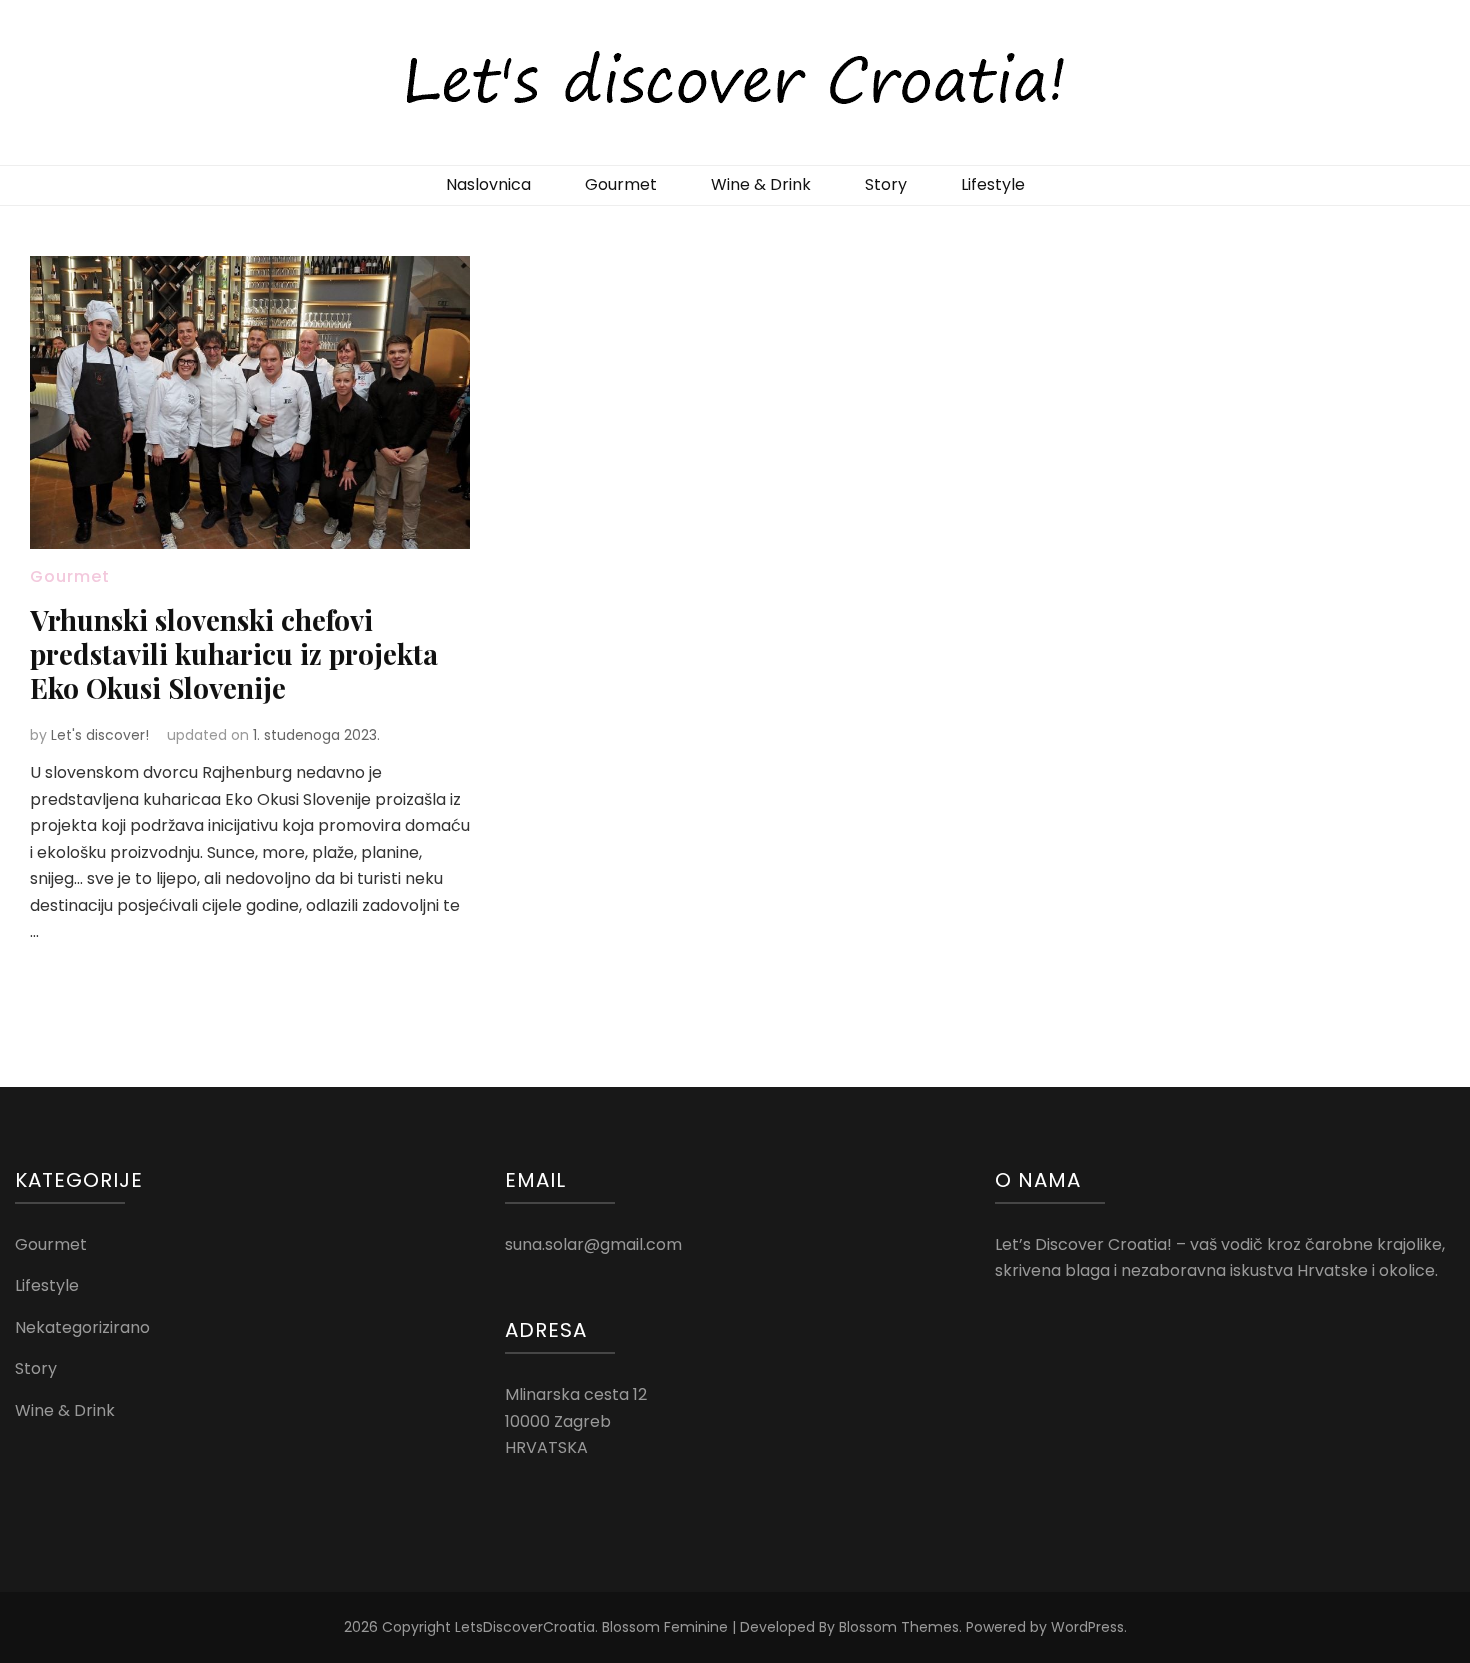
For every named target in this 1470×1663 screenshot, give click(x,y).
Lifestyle (993, 184)
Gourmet (621, 184)
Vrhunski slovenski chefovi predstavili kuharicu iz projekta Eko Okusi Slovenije (234, 653)
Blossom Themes (899, 1627)
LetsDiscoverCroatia (525, 1627)
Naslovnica (488, 184)
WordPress (1087, 1627)
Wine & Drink (761, 184)
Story (886, 184)
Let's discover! (100, 735)
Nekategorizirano (82, 1327)
